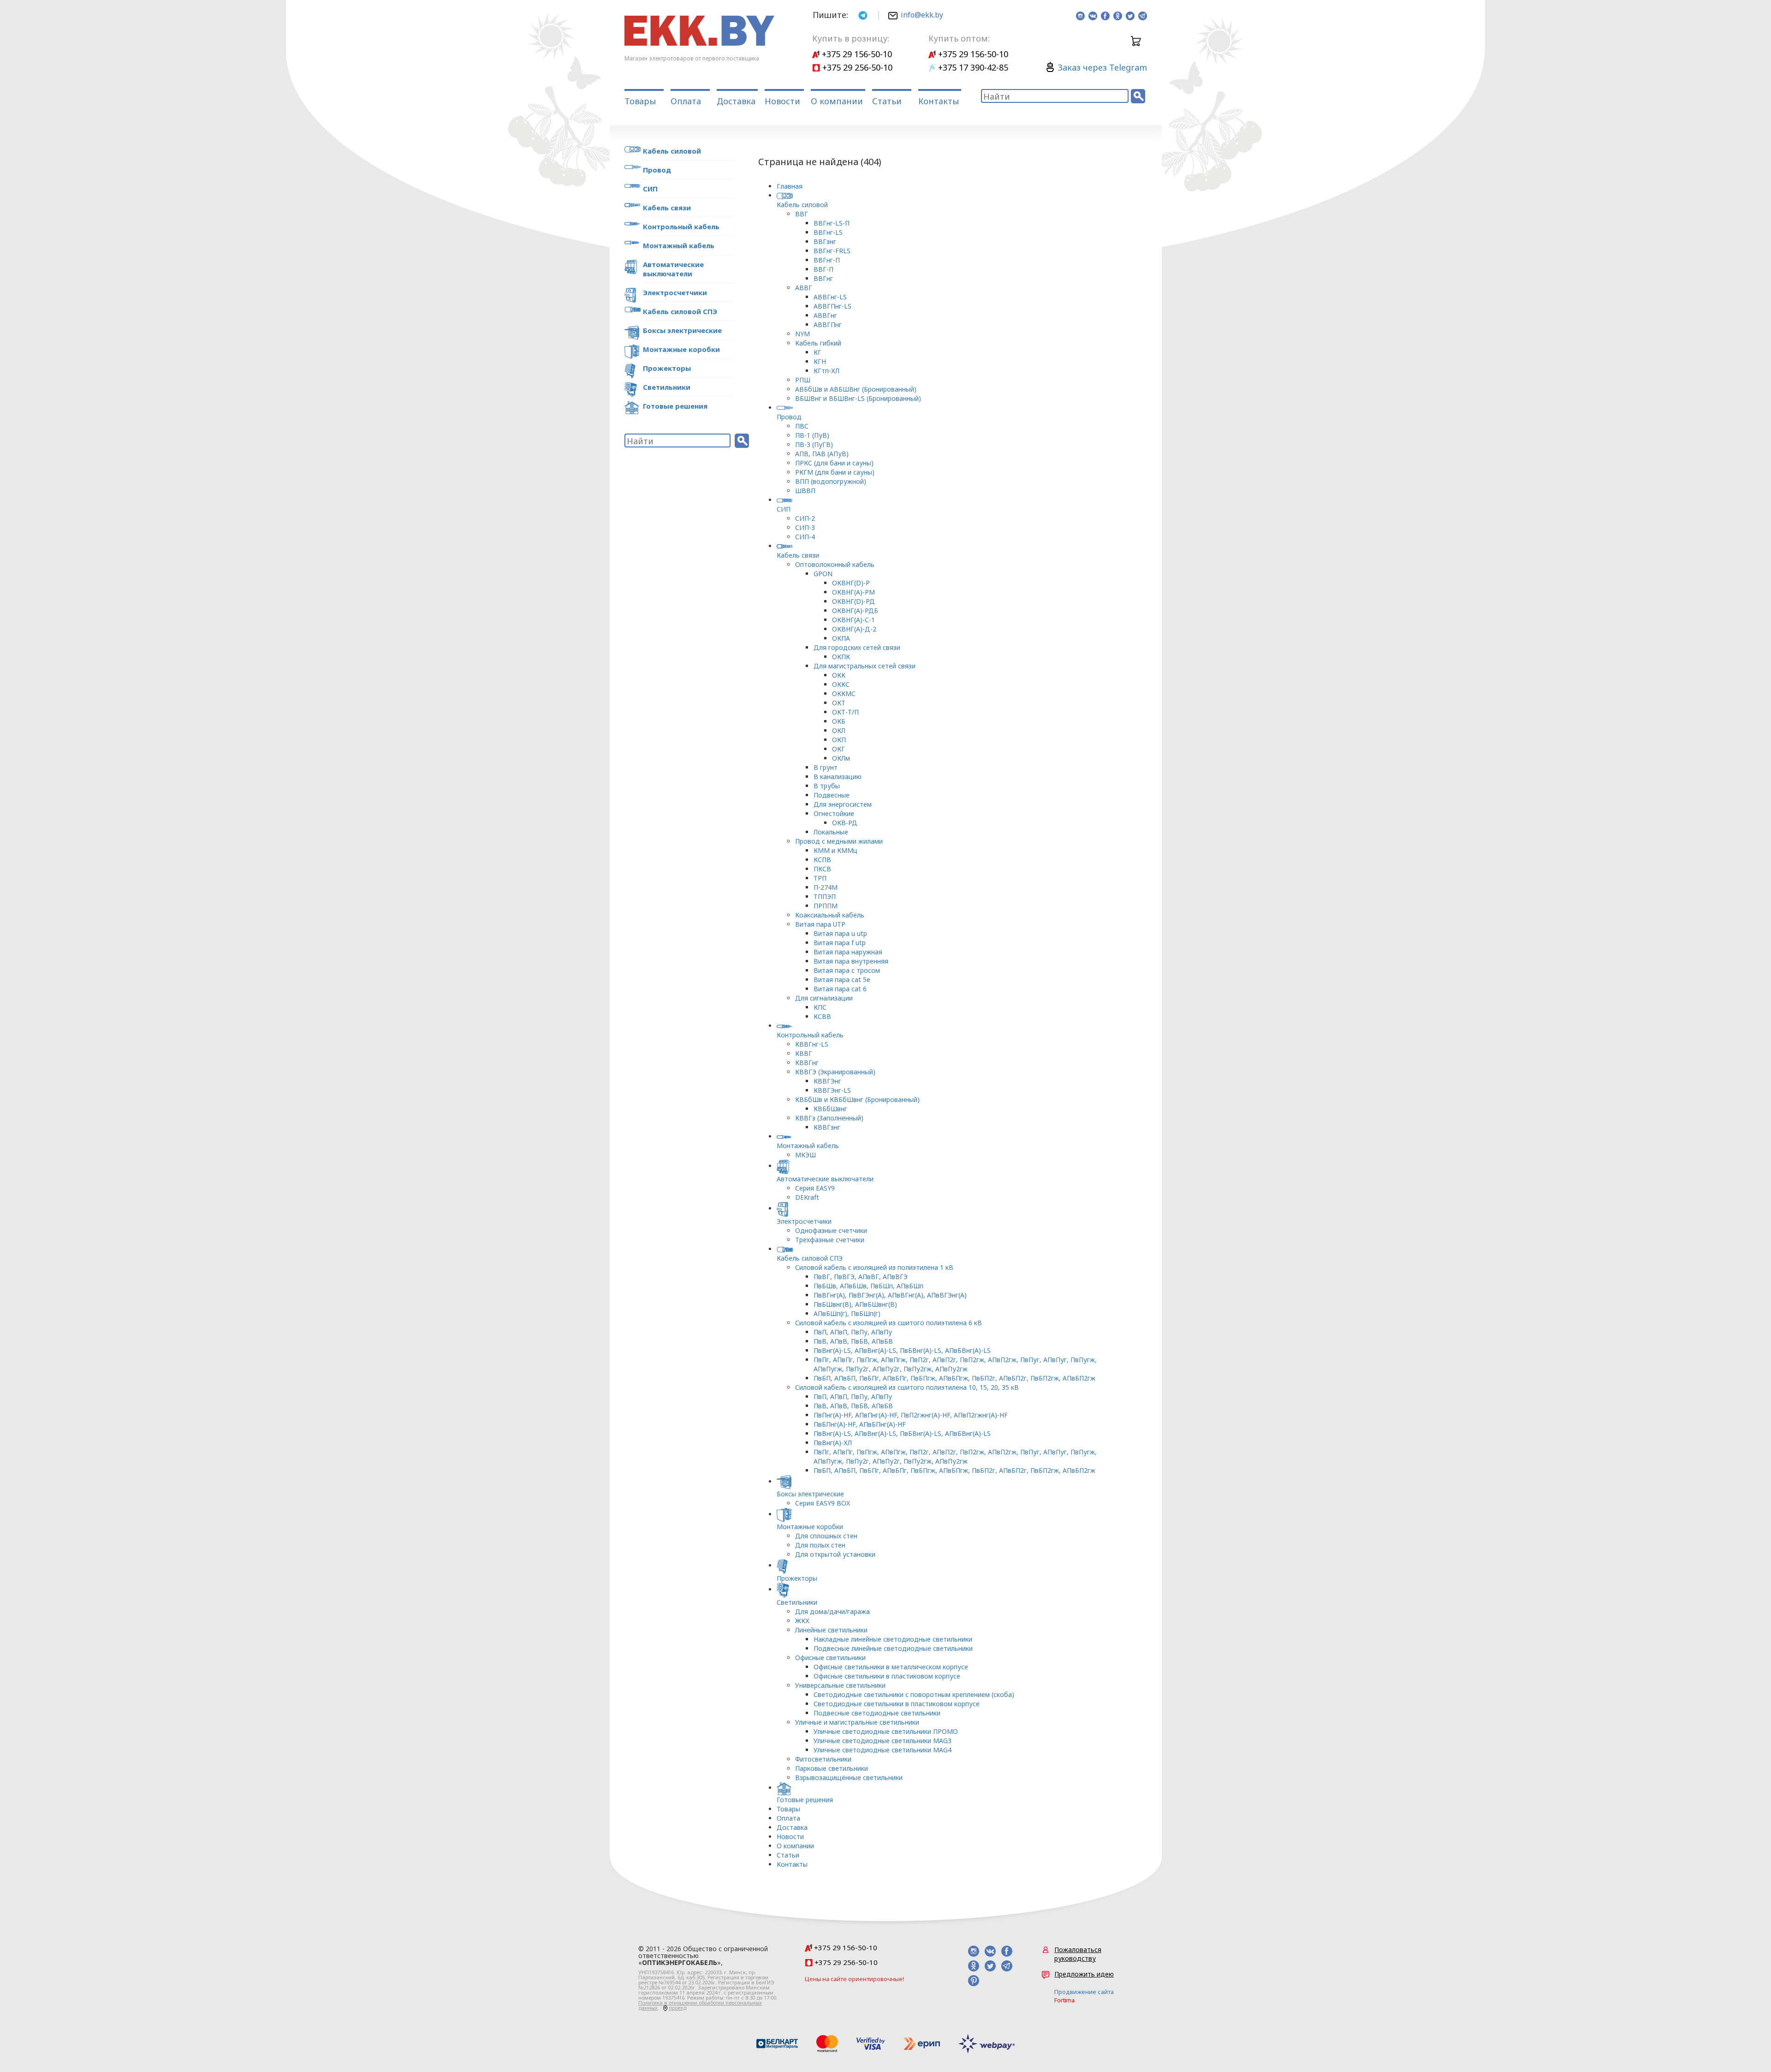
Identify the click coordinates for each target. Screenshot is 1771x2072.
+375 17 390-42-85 (972, 67)
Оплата (686, 101)
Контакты (939, 101)
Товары (640, 101)
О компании (837, 101)
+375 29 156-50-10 (856, 54)
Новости (782, 101)
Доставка (736, 101)
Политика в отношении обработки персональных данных (700, 2005)
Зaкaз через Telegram (1102, 67)
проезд (677, 2008)
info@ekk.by (922, 15)
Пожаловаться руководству (1078, 1954)
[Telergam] (863, 15)
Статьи (887, 101)
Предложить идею (1084, 1974)
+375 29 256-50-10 (856, 67)
